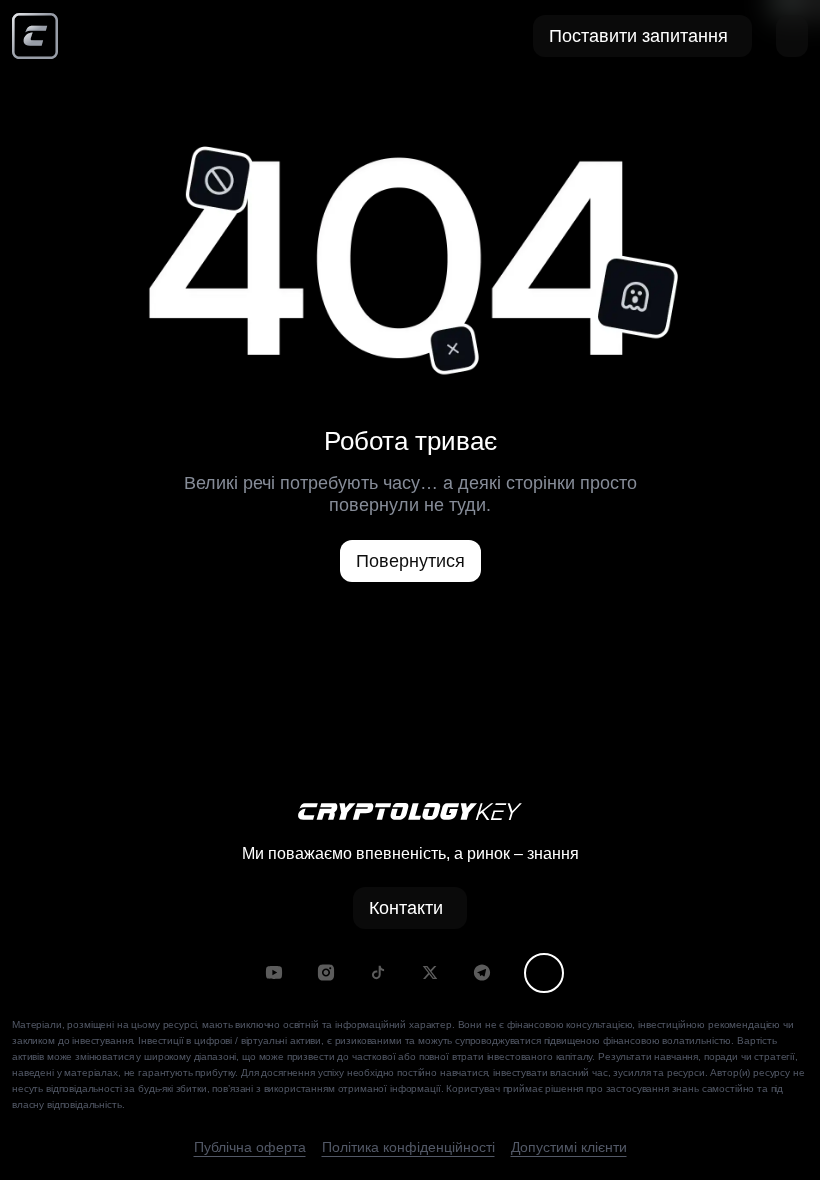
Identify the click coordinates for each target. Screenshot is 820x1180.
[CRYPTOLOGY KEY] (35, 36)
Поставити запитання (638, 36)
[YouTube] (274, 972)
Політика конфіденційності (408, 1147)
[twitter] (430, 972)
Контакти (406, 908)
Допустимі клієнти (569, 1147)
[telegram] (482, 972)
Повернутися (410, 561)
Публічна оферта (250, 1147)
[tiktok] (378, 972)
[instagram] (326, 972)
